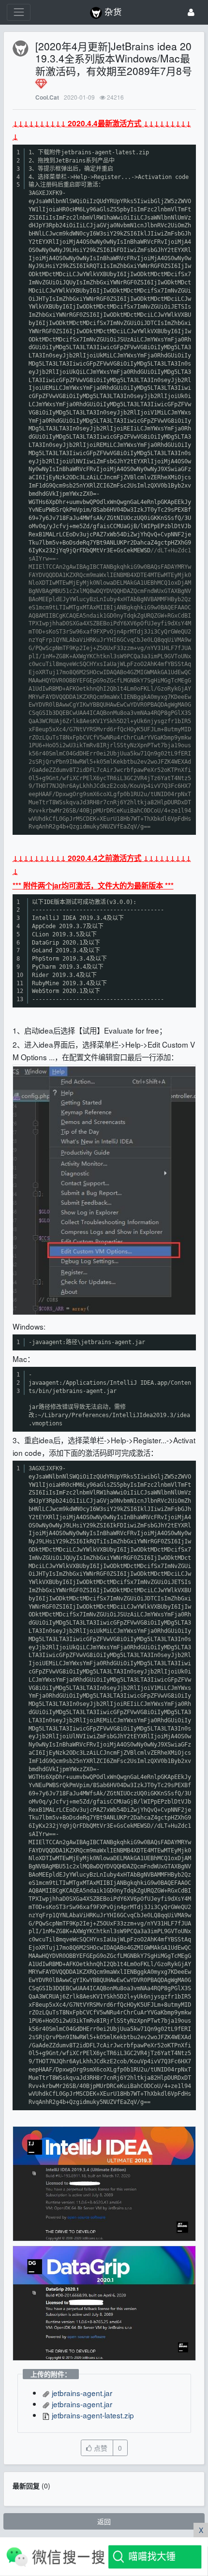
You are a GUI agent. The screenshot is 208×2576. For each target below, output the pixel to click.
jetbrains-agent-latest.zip (92, 2415)
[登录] (191, 12)
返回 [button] (104, 2521)
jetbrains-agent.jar (81, 2393)
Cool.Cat (47, 97)
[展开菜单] (19, 12)
